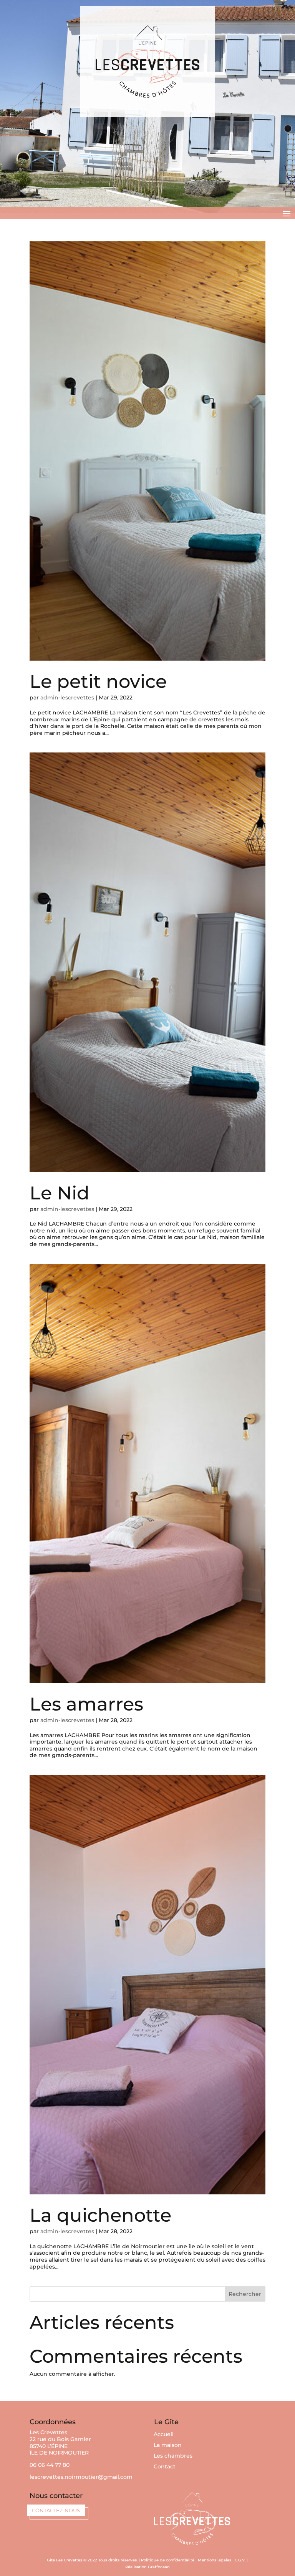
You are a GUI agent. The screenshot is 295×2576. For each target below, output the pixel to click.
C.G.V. (240, 2560)
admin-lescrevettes (67, 698)
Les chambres (173, 2456)
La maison (168, 2445)
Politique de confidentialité (168, 2560)
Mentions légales (215, 2560)
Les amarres (86, 1704)
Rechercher (245, 2294)
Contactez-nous (56, 2510)
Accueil (164, 2434)
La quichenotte (100, 2215)
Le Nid (60, 1193)
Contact (165, 2466)
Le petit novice (98, 681)
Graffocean (159, 2567)
